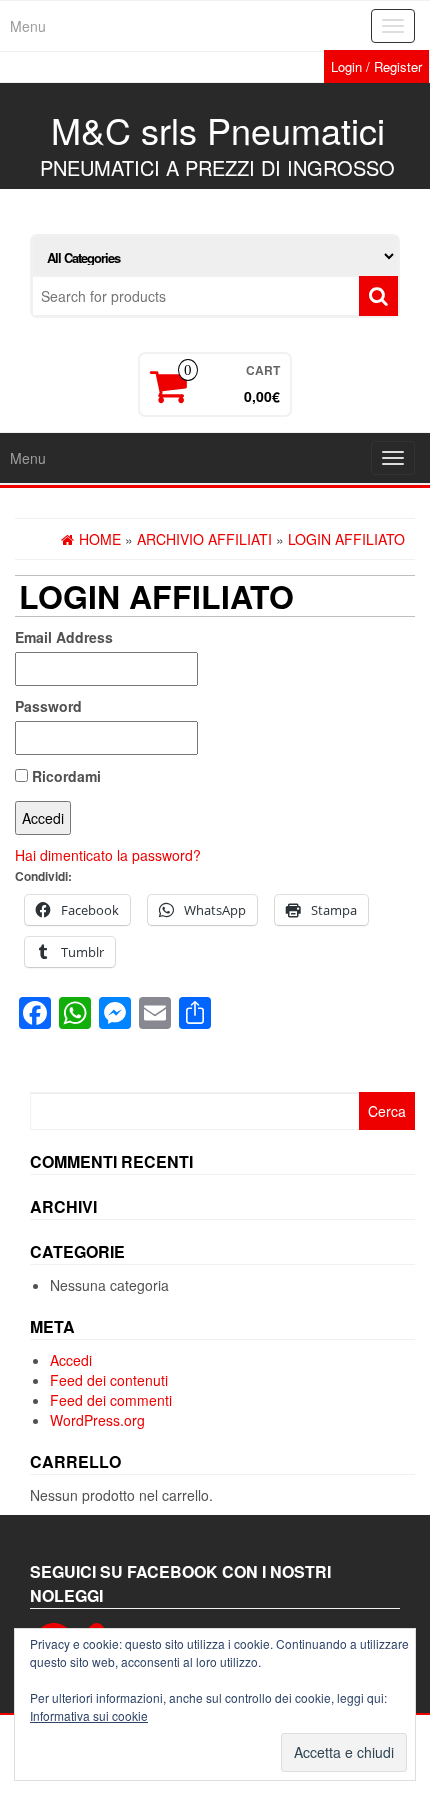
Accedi (71, 1360)
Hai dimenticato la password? (108, 855)
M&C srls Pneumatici (218, 129)
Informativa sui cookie (89, 1715)
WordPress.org (97, 1420)
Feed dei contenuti (109, 1380)
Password (48, 706)
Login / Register (376, 66)
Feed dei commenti (111, 1400)
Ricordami (64, 776)
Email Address (64, 637)
